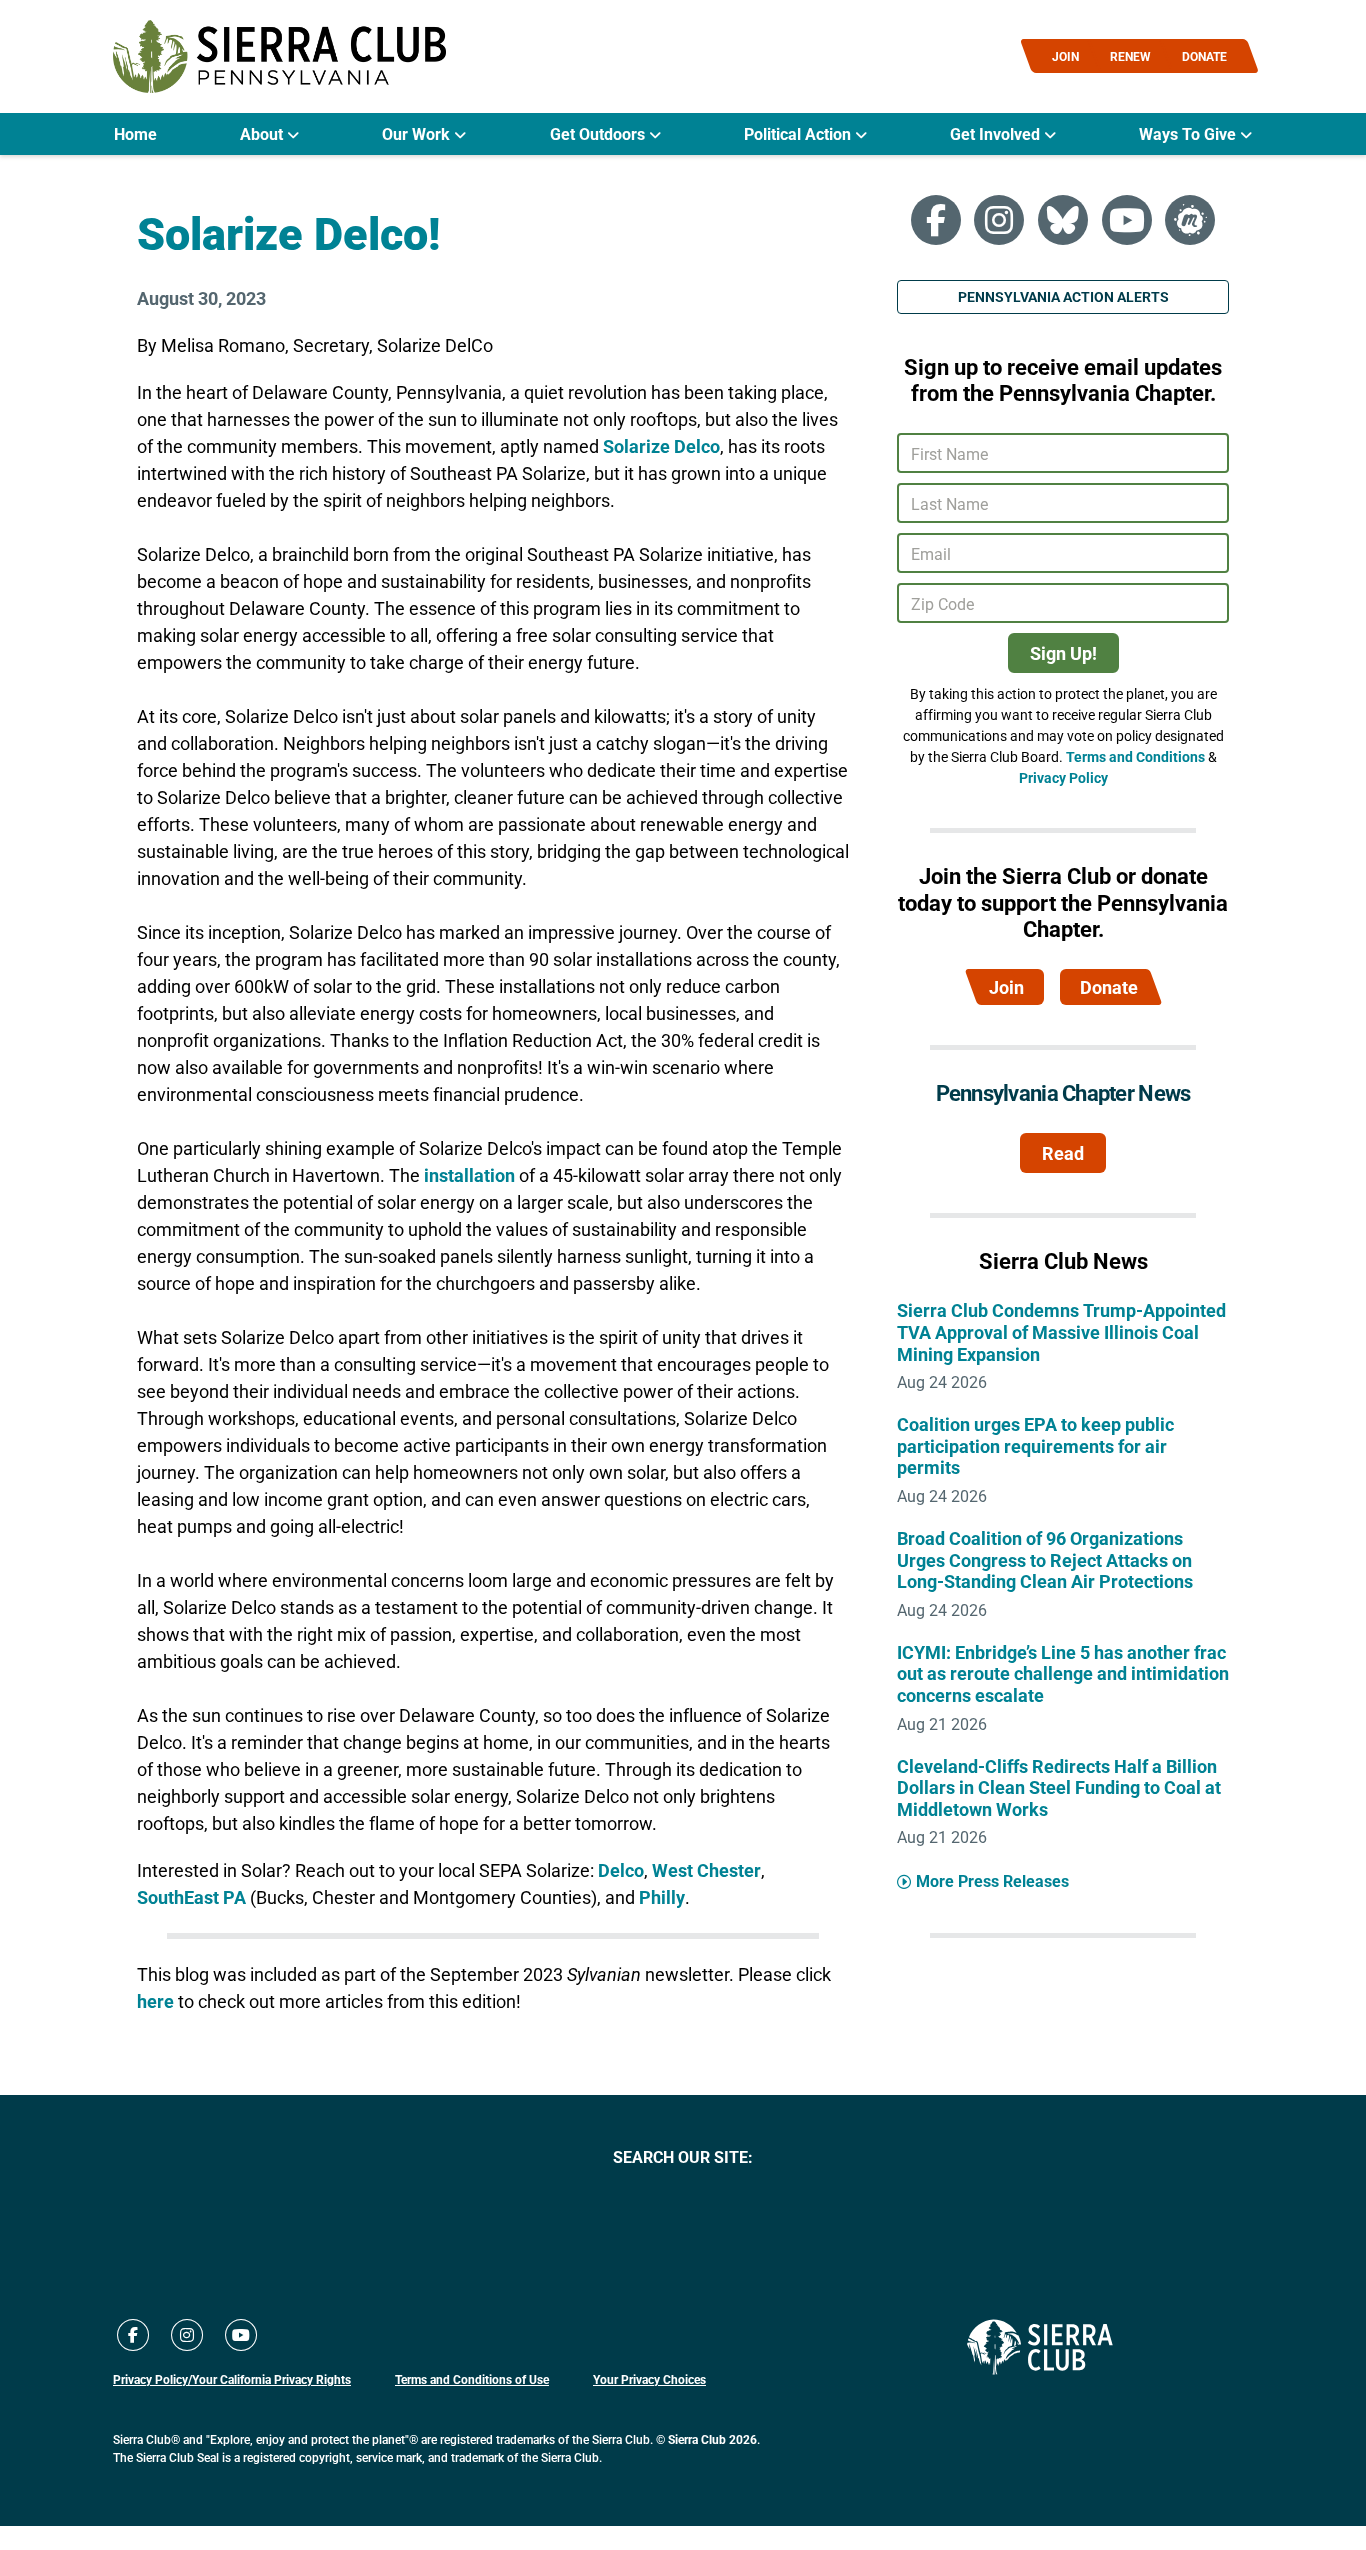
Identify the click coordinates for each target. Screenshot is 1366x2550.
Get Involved (997, 134)
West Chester (706, 1870)
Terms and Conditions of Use (472, 2379)
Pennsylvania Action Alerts (1063, 296)
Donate (1109, 987)
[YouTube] (1127, 220)
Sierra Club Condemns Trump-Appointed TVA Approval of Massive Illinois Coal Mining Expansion (1061, 1331)
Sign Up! (1063, 653)
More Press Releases (992, 1880)
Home (135, 134)
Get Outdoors (599, 134)
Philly (662, 1897)
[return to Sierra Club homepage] (1040, 2347)
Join (1006, 987)
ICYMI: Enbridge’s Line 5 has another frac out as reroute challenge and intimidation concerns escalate (1063, 1673)
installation (469, 1175)
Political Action (799, 134)
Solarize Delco (661, 446)
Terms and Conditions (1135, 756)
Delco (621, 1870)
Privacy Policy (1063, 777)
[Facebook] (936, 220)
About (263, 134)
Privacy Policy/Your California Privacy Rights (232, 2379)
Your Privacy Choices (649, 2379)
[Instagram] (999, 220)
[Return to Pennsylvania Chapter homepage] (279, 56)
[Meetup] (1190, 220)
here (157, 2001)
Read (1063, 1153)
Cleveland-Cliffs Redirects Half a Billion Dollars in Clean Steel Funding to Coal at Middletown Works (1059, 1787)
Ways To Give (1189, 134)
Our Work (418, 134)
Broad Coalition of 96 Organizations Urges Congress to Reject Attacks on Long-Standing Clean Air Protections (1045, 1559)
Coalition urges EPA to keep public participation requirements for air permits (1035, 1445)
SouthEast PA (191, 1897)
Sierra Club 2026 (712, 2439)
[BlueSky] (1063, 220)
